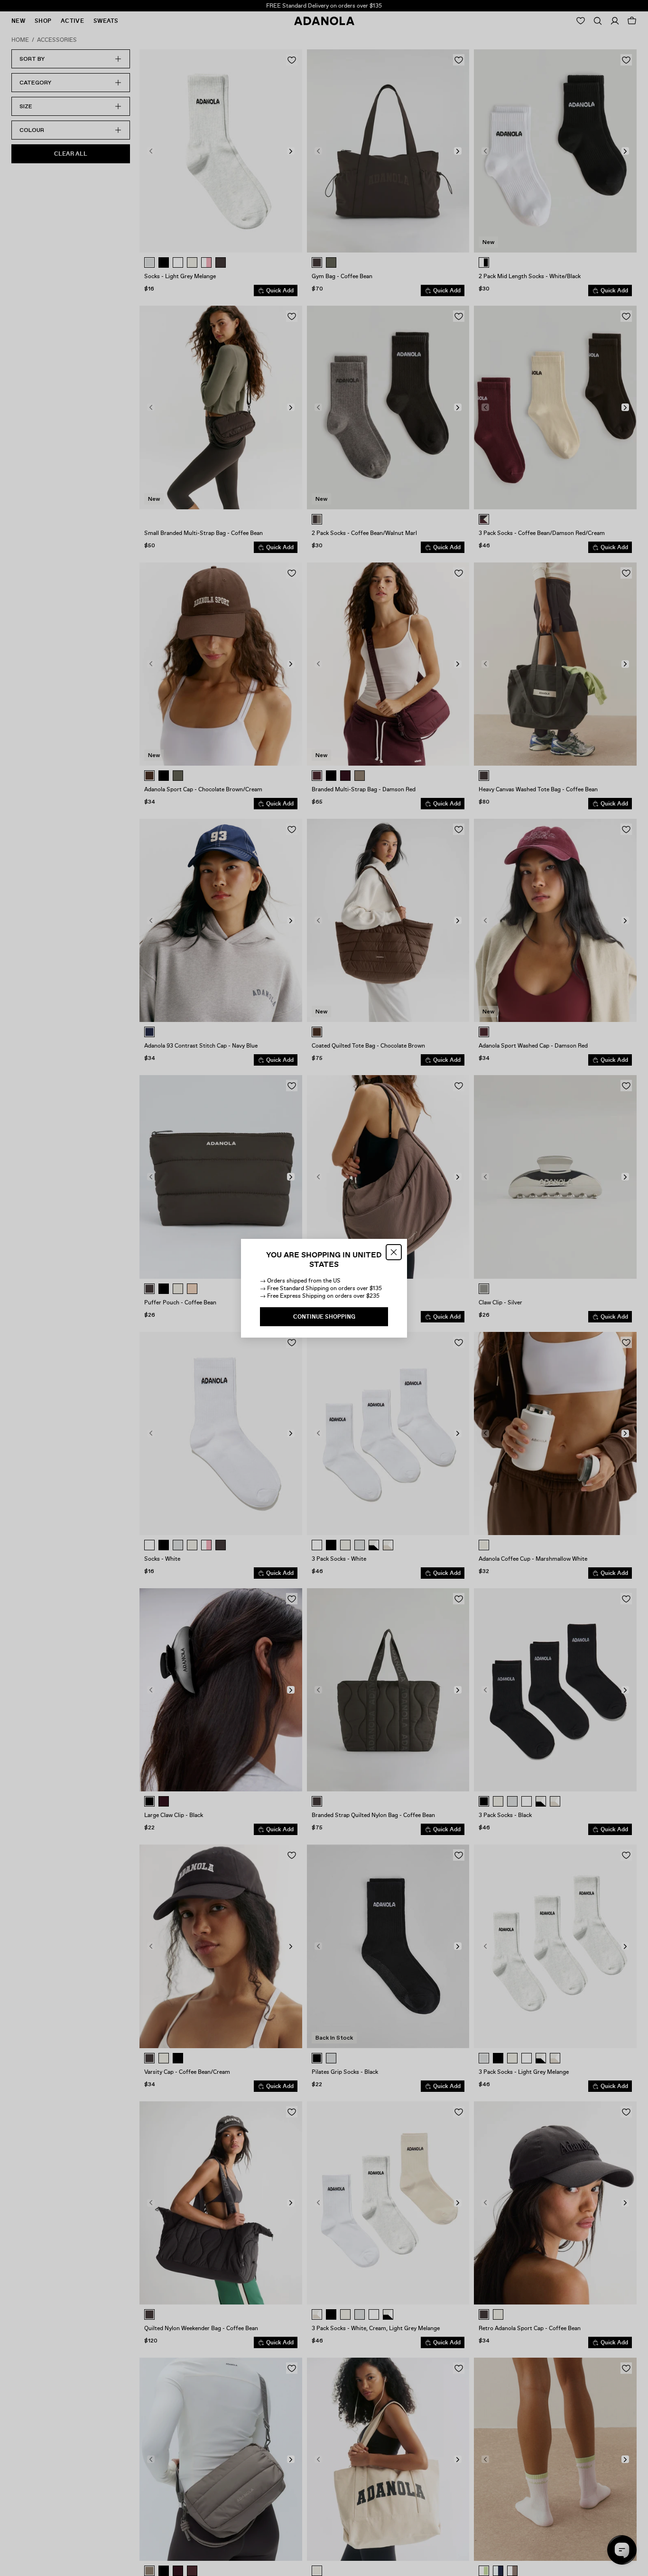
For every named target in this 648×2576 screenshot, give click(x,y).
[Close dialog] (394, 1252)
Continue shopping (324, 1317)
